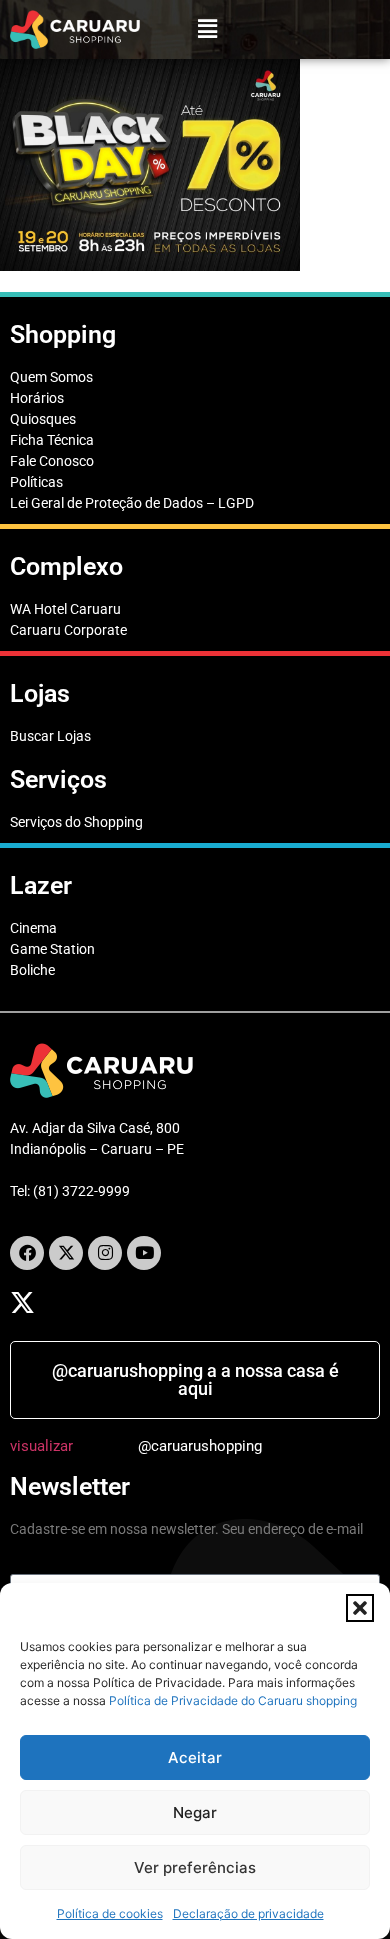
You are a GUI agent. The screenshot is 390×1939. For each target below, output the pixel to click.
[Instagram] (105, 1253)
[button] (360, 1608)
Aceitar (195, 1757)
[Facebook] (27, 1253)
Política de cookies (110, 1913)
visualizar (41, 1446)
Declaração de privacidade (248, 1913)
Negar (195, 1812)
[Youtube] (144, 1253)
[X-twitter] (66, 1253)
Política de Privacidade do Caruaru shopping (233, 1700)
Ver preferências (195, 1867)
